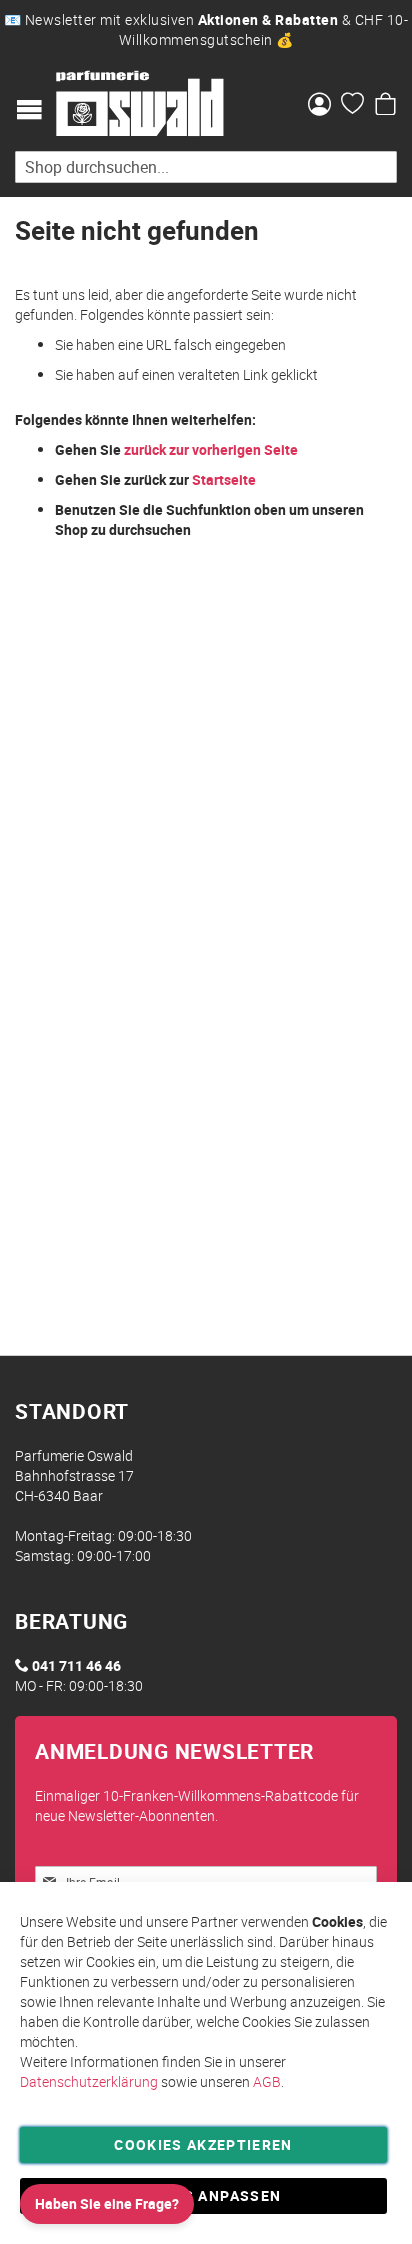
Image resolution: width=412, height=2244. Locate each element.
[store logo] (140, 104)
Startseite (224, 479)
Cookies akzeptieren (203, 2144)
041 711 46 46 (76, 1665)
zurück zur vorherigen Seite (211, 449)
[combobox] (206, 167)
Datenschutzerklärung (89, 2081)
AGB (267, 2081)
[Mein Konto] (319, 106)
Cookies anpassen (204, 2195)
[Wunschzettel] (352, 106)
